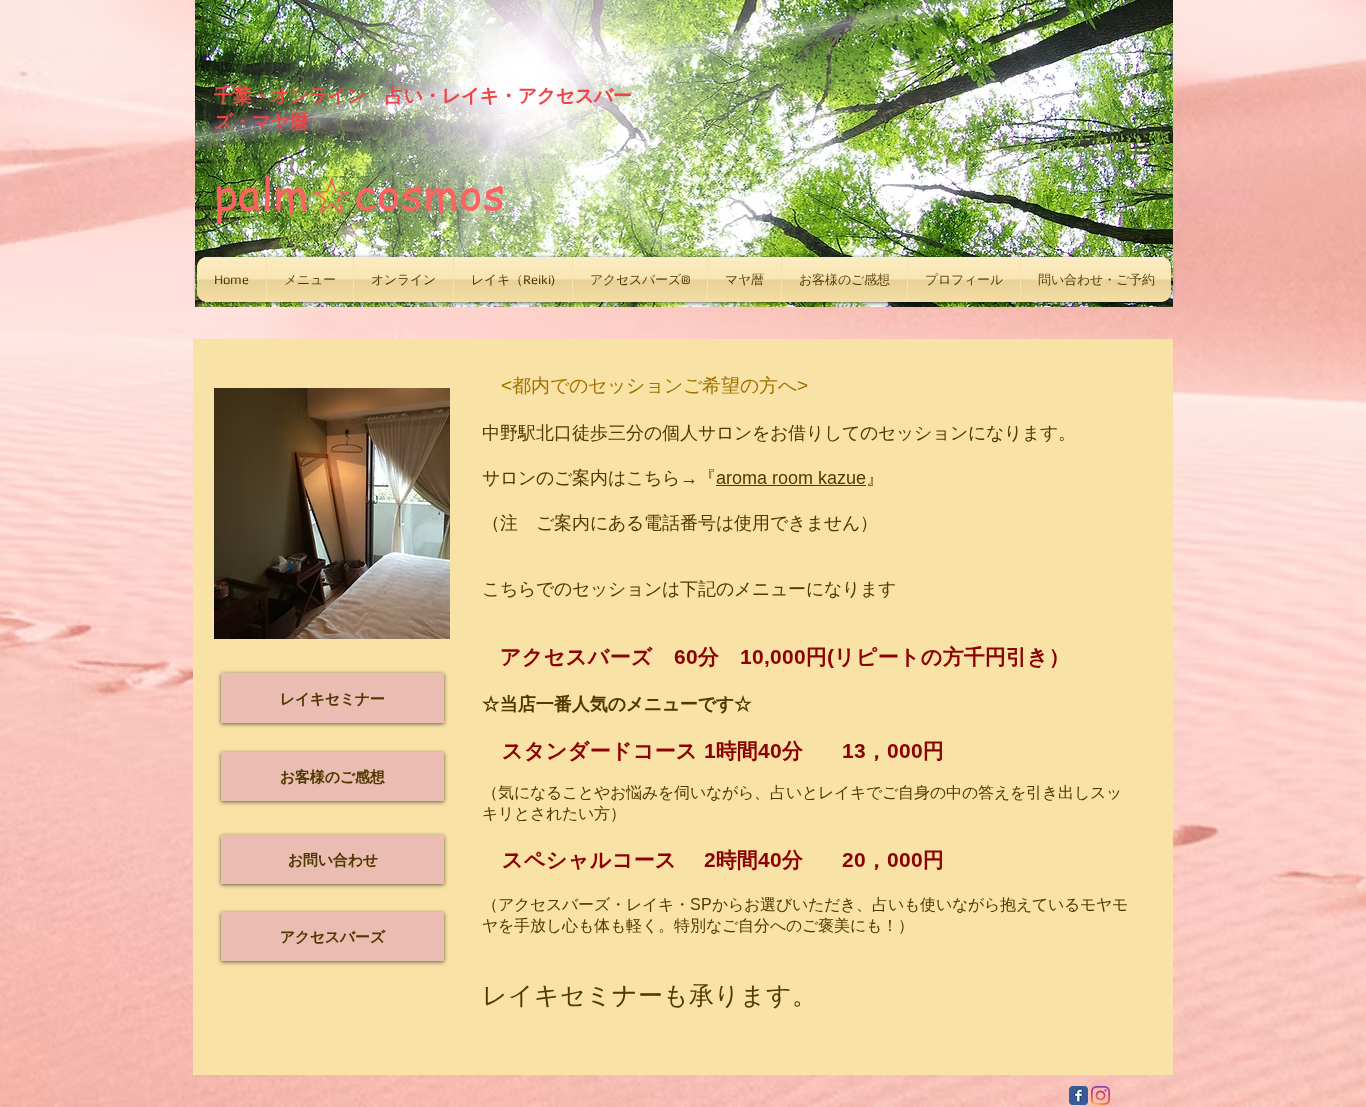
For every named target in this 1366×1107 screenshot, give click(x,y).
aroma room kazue (791, 478)
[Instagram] (1100, 1095)
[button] (310, 279)
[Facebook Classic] (1078, 1095)
